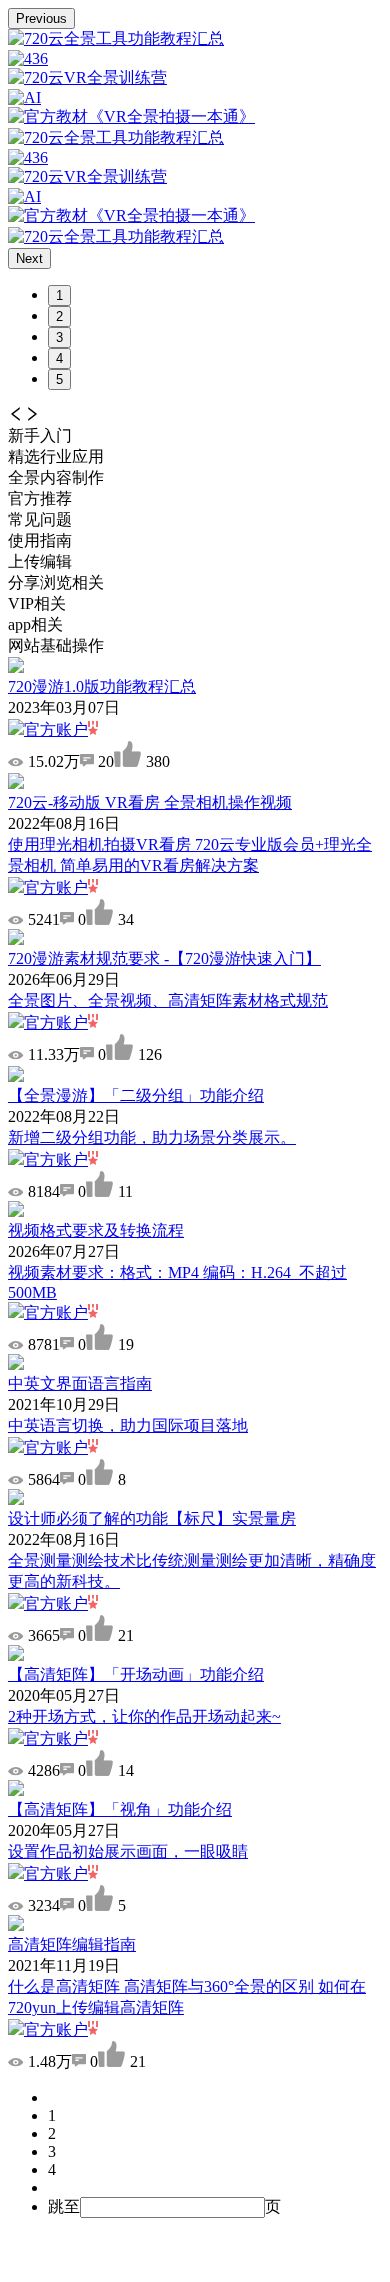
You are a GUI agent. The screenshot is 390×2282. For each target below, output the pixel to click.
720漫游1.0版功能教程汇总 (102, 686)
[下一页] (215, 2188)
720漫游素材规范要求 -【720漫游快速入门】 (164, 958)
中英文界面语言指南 (80, 1383)
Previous (41, 18)
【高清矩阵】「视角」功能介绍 (120, 1809)
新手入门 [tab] (40, 435)
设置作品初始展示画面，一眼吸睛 (128, 1851)
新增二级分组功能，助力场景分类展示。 (152, 1137)
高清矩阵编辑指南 (72, 1944)
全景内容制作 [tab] (56, 477)
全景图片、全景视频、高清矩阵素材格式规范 (168, 1000)
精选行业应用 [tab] (56, 456)
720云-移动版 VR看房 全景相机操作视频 (150, 802)
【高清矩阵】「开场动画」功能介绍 (136, 1674)
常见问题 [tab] (40, 519)
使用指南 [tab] (40, 540)
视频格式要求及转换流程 (96, 1230)
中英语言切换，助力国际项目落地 (128, 1425)
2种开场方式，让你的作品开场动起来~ (144, 1716)
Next (29, 258)
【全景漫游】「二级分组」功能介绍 (136, 1095)
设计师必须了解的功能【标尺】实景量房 (152, 1518)
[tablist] (195, 479)
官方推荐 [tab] (40, 498)
